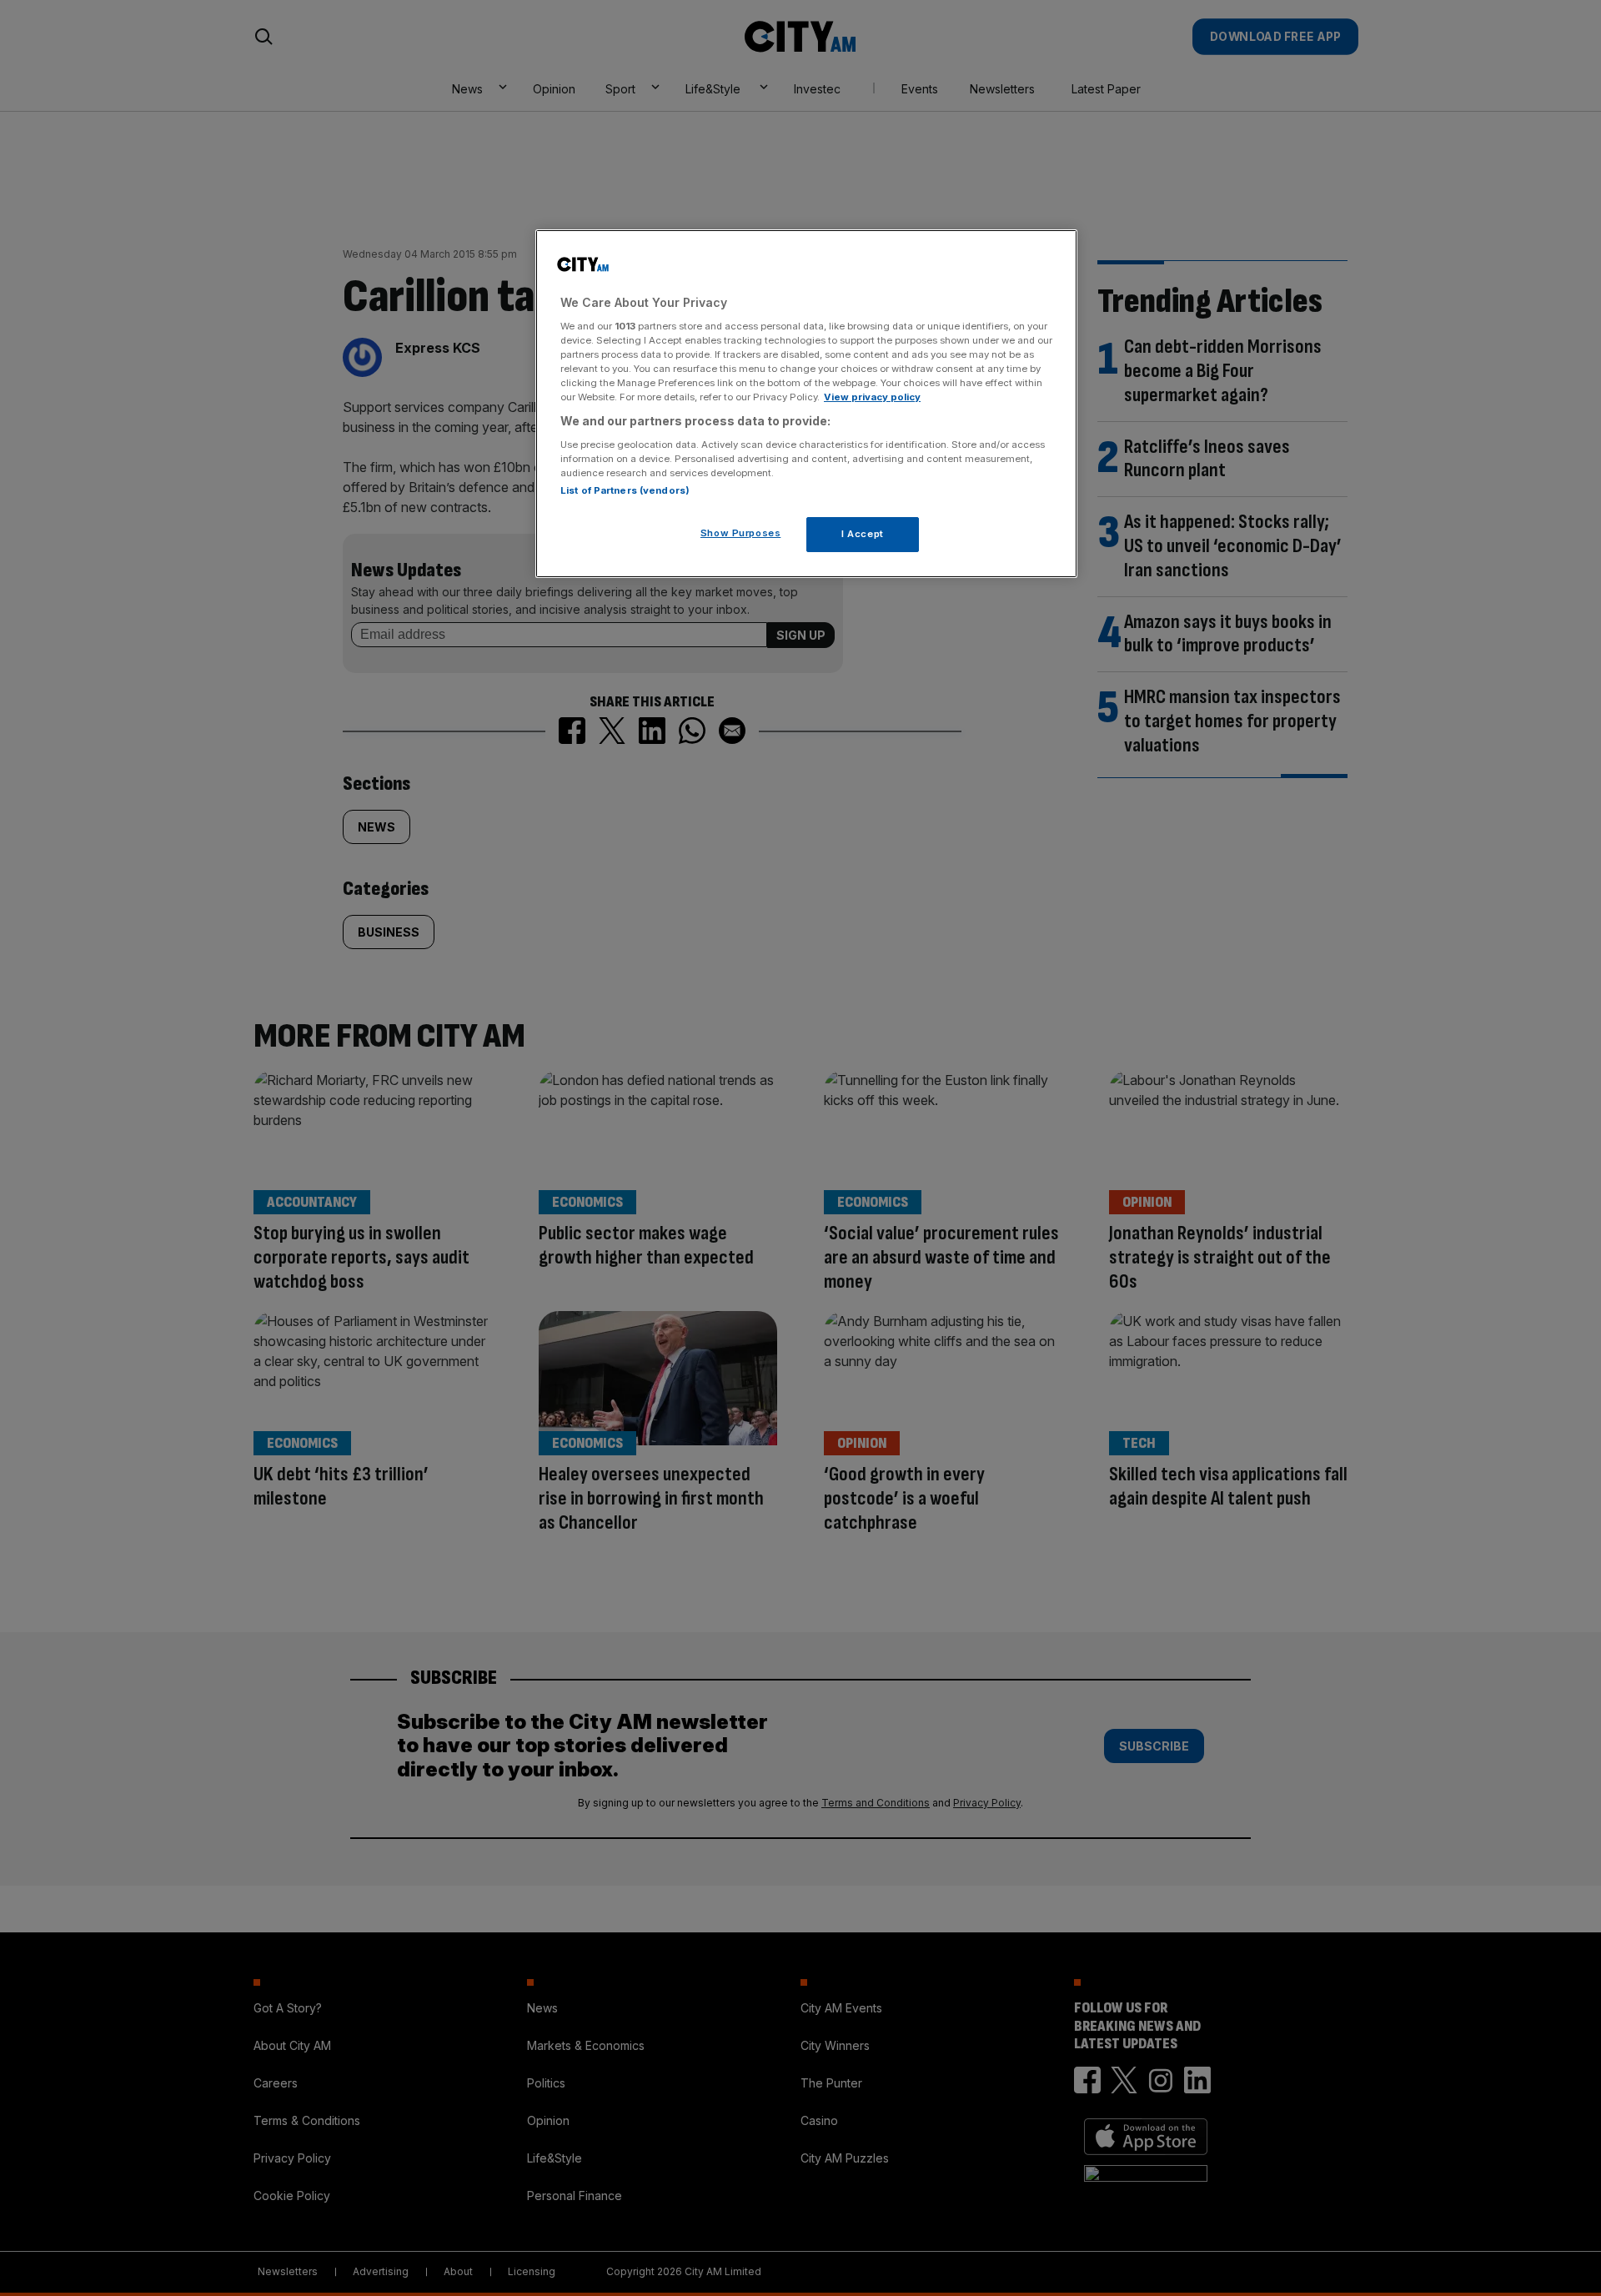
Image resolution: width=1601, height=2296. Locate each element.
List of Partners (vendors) (625, 490)
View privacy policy (872, 397)
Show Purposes (740, 533)
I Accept (863, 534)
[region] (806, 404)
